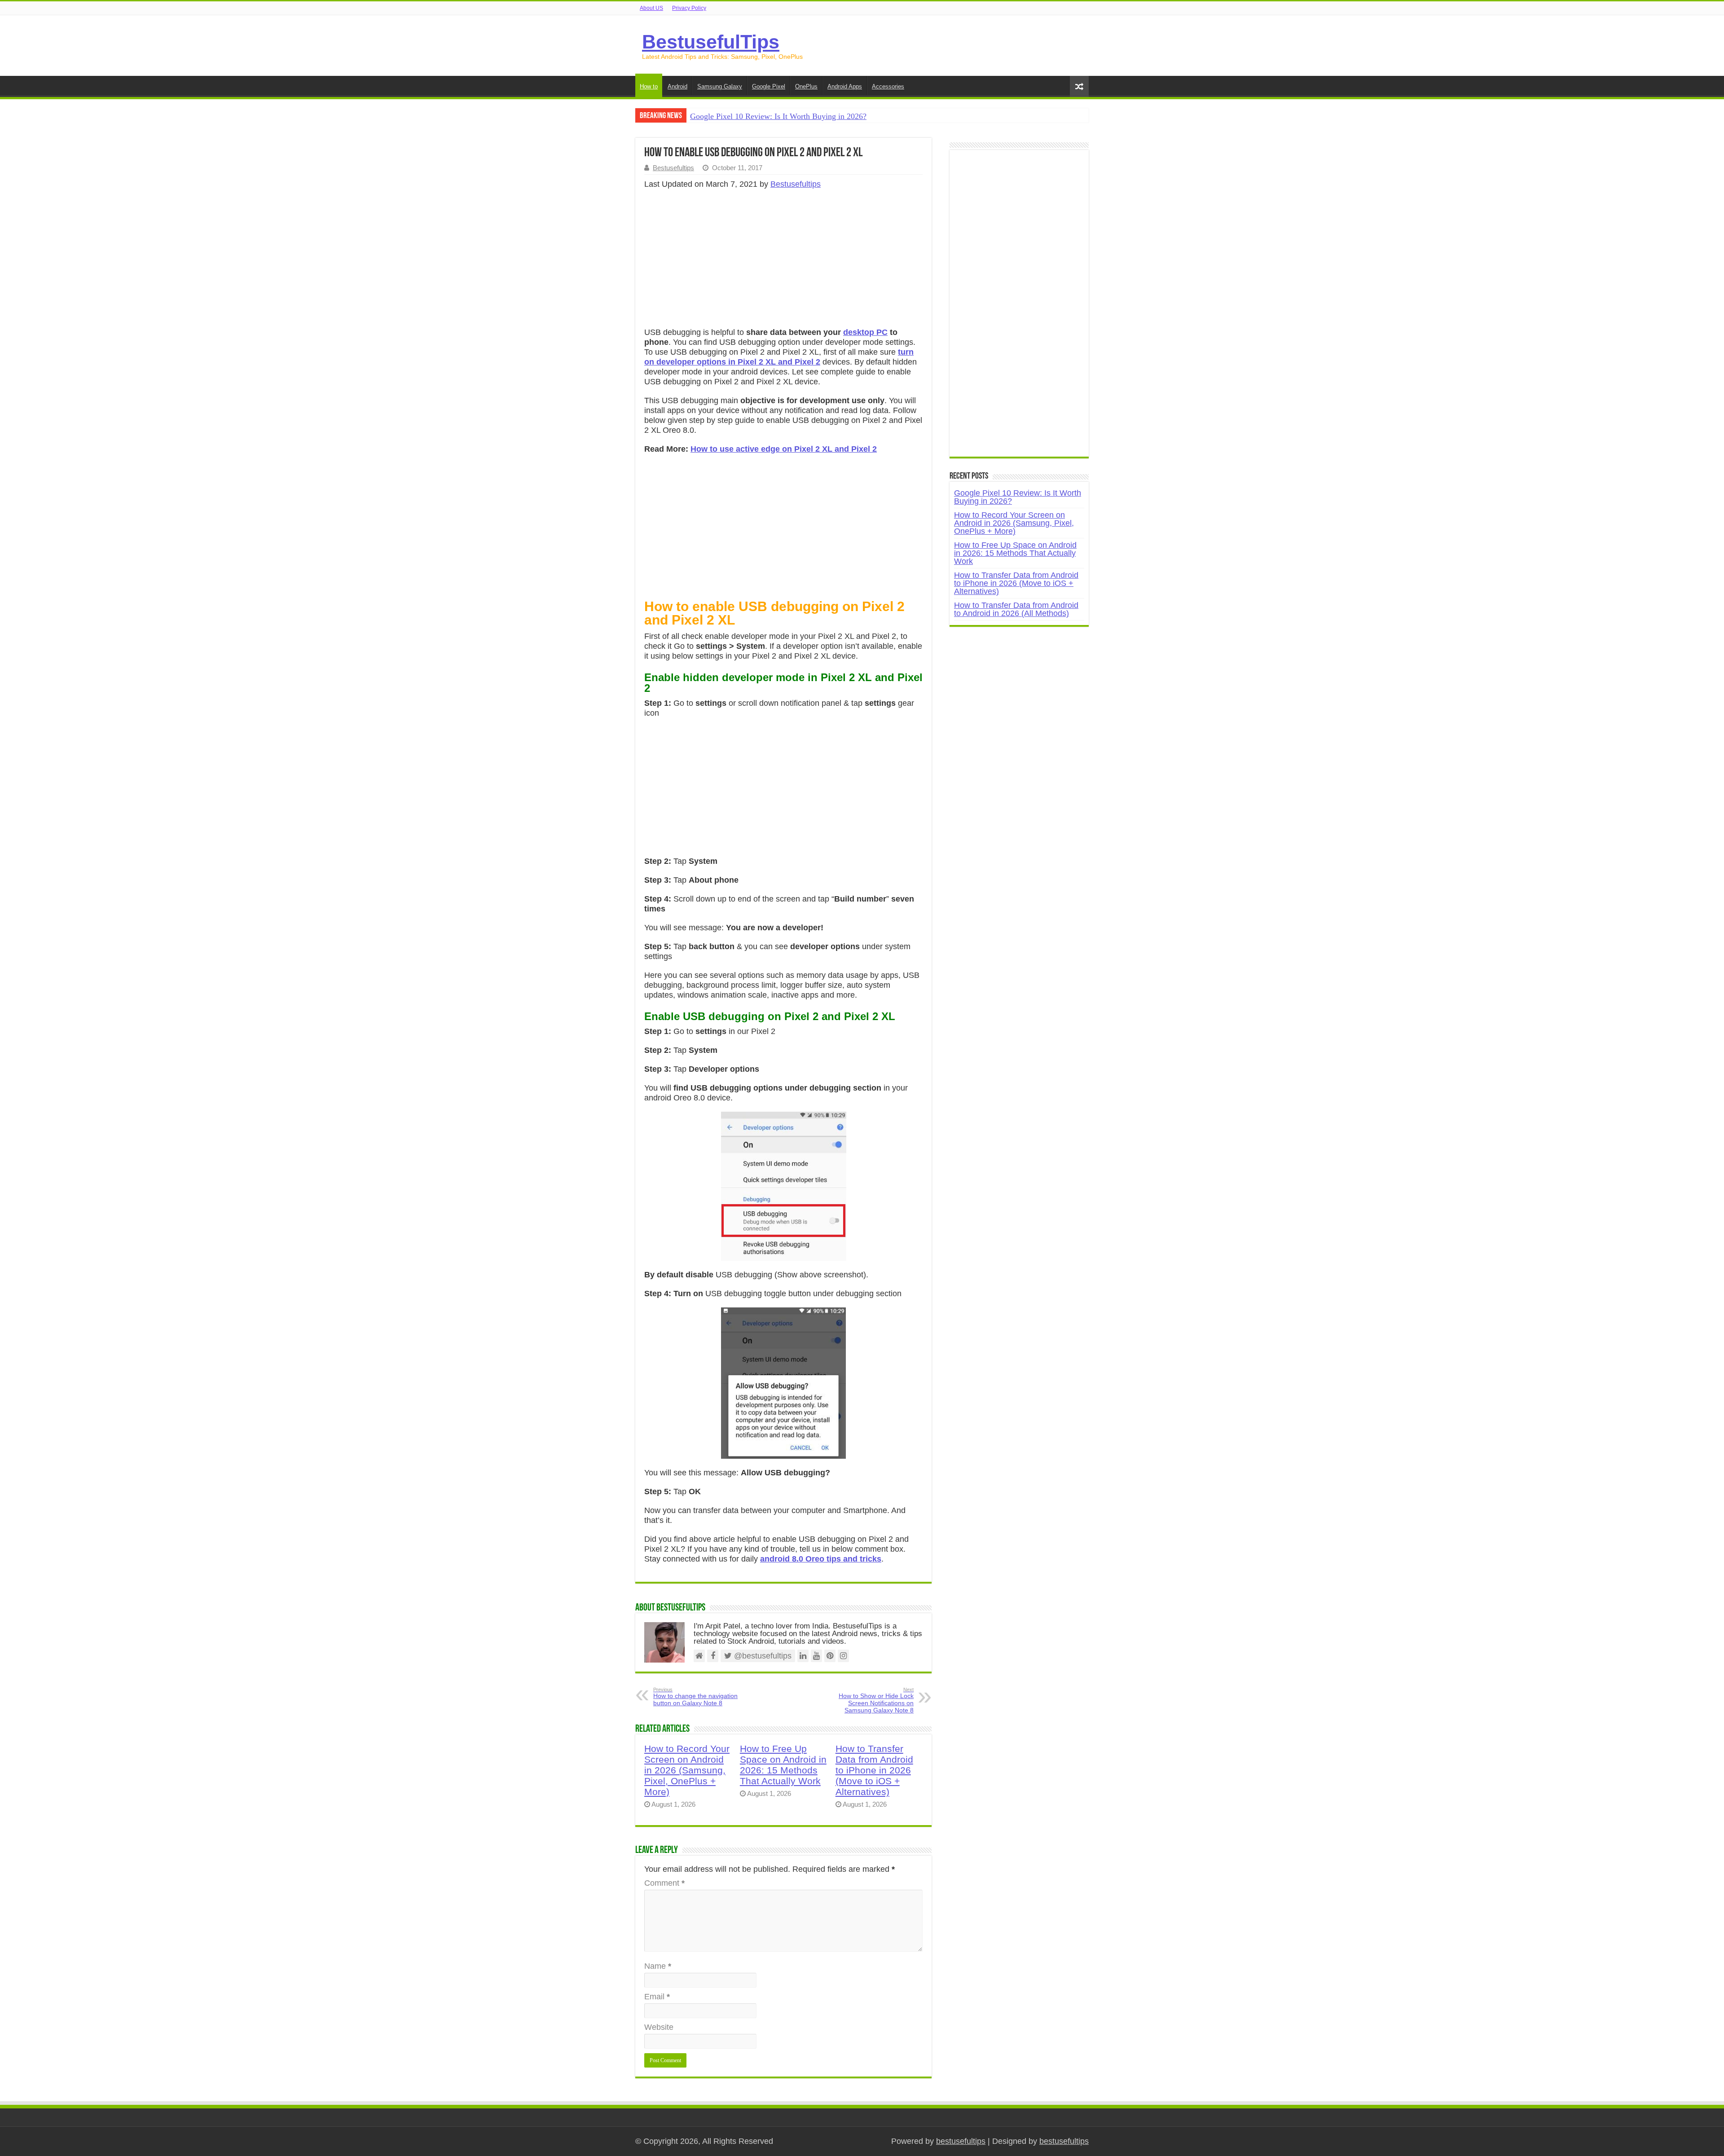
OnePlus (806, 86)
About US (651, 8)
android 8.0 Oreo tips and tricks (821, 1559)
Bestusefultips (673, 168)
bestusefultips (961, 2141)
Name (658, 1966)
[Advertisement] (783, 261)
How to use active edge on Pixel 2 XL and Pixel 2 (784, 449)
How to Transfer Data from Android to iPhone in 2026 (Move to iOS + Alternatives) (874, 1770)
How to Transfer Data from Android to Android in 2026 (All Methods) (1016, 609)
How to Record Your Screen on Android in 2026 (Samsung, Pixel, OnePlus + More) (687, 1770)
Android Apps (845, 86)
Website (659, 2027)
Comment (664, 1883)
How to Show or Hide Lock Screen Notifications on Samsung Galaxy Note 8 (876, 1700)
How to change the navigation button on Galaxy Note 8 (695, 1697)
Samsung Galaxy (720, 86)
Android (677, 86)
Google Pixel (769, 86)
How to (649, 86)
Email (657, 1997)
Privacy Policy (689, 8)
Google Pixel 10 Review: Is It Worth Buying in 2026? (778, 116)
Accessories (888, 86)
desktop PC (865, 332)
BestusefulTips (711, 42)
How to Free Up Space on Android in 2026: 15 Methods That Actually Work (783, 1765)
